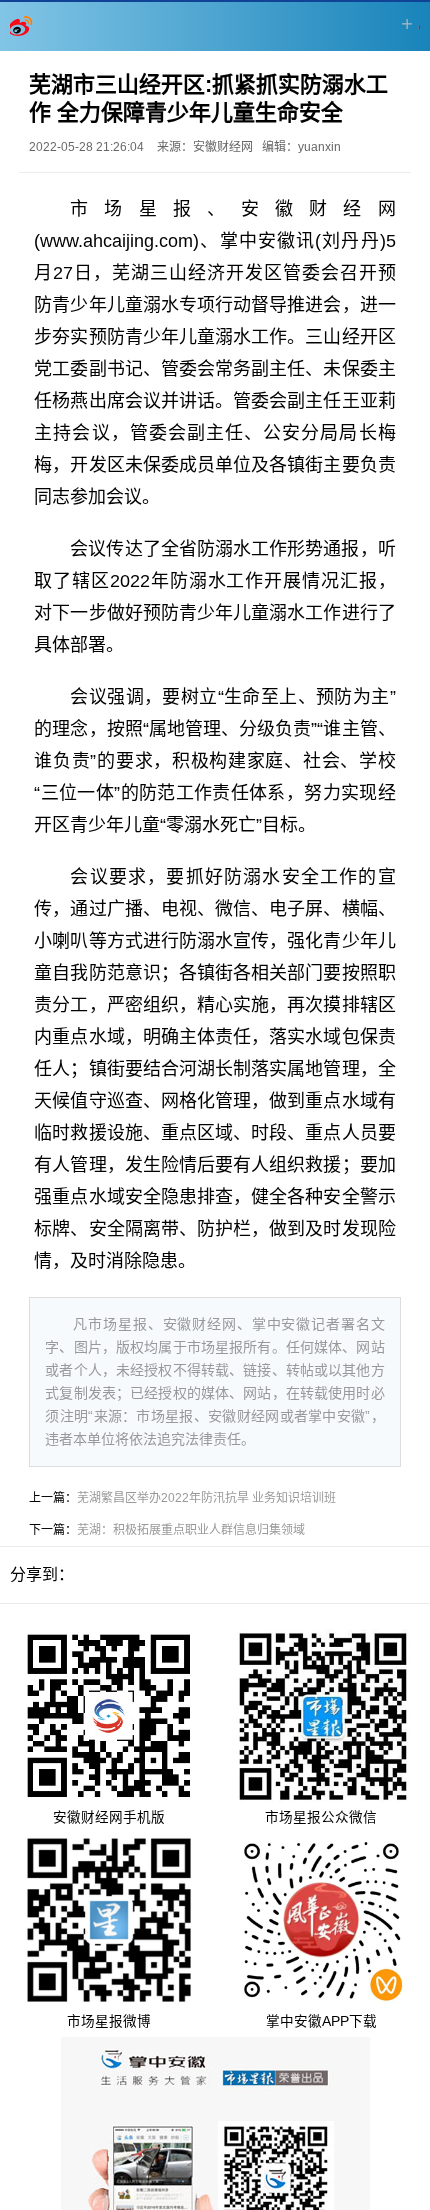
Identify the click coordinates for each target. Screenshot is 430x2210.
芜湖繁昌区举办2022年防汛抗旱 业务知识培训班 (206, 1498)
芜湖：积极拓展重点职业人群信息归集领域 (191, 1530)
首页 (22, 26)
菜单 (408, 24)
